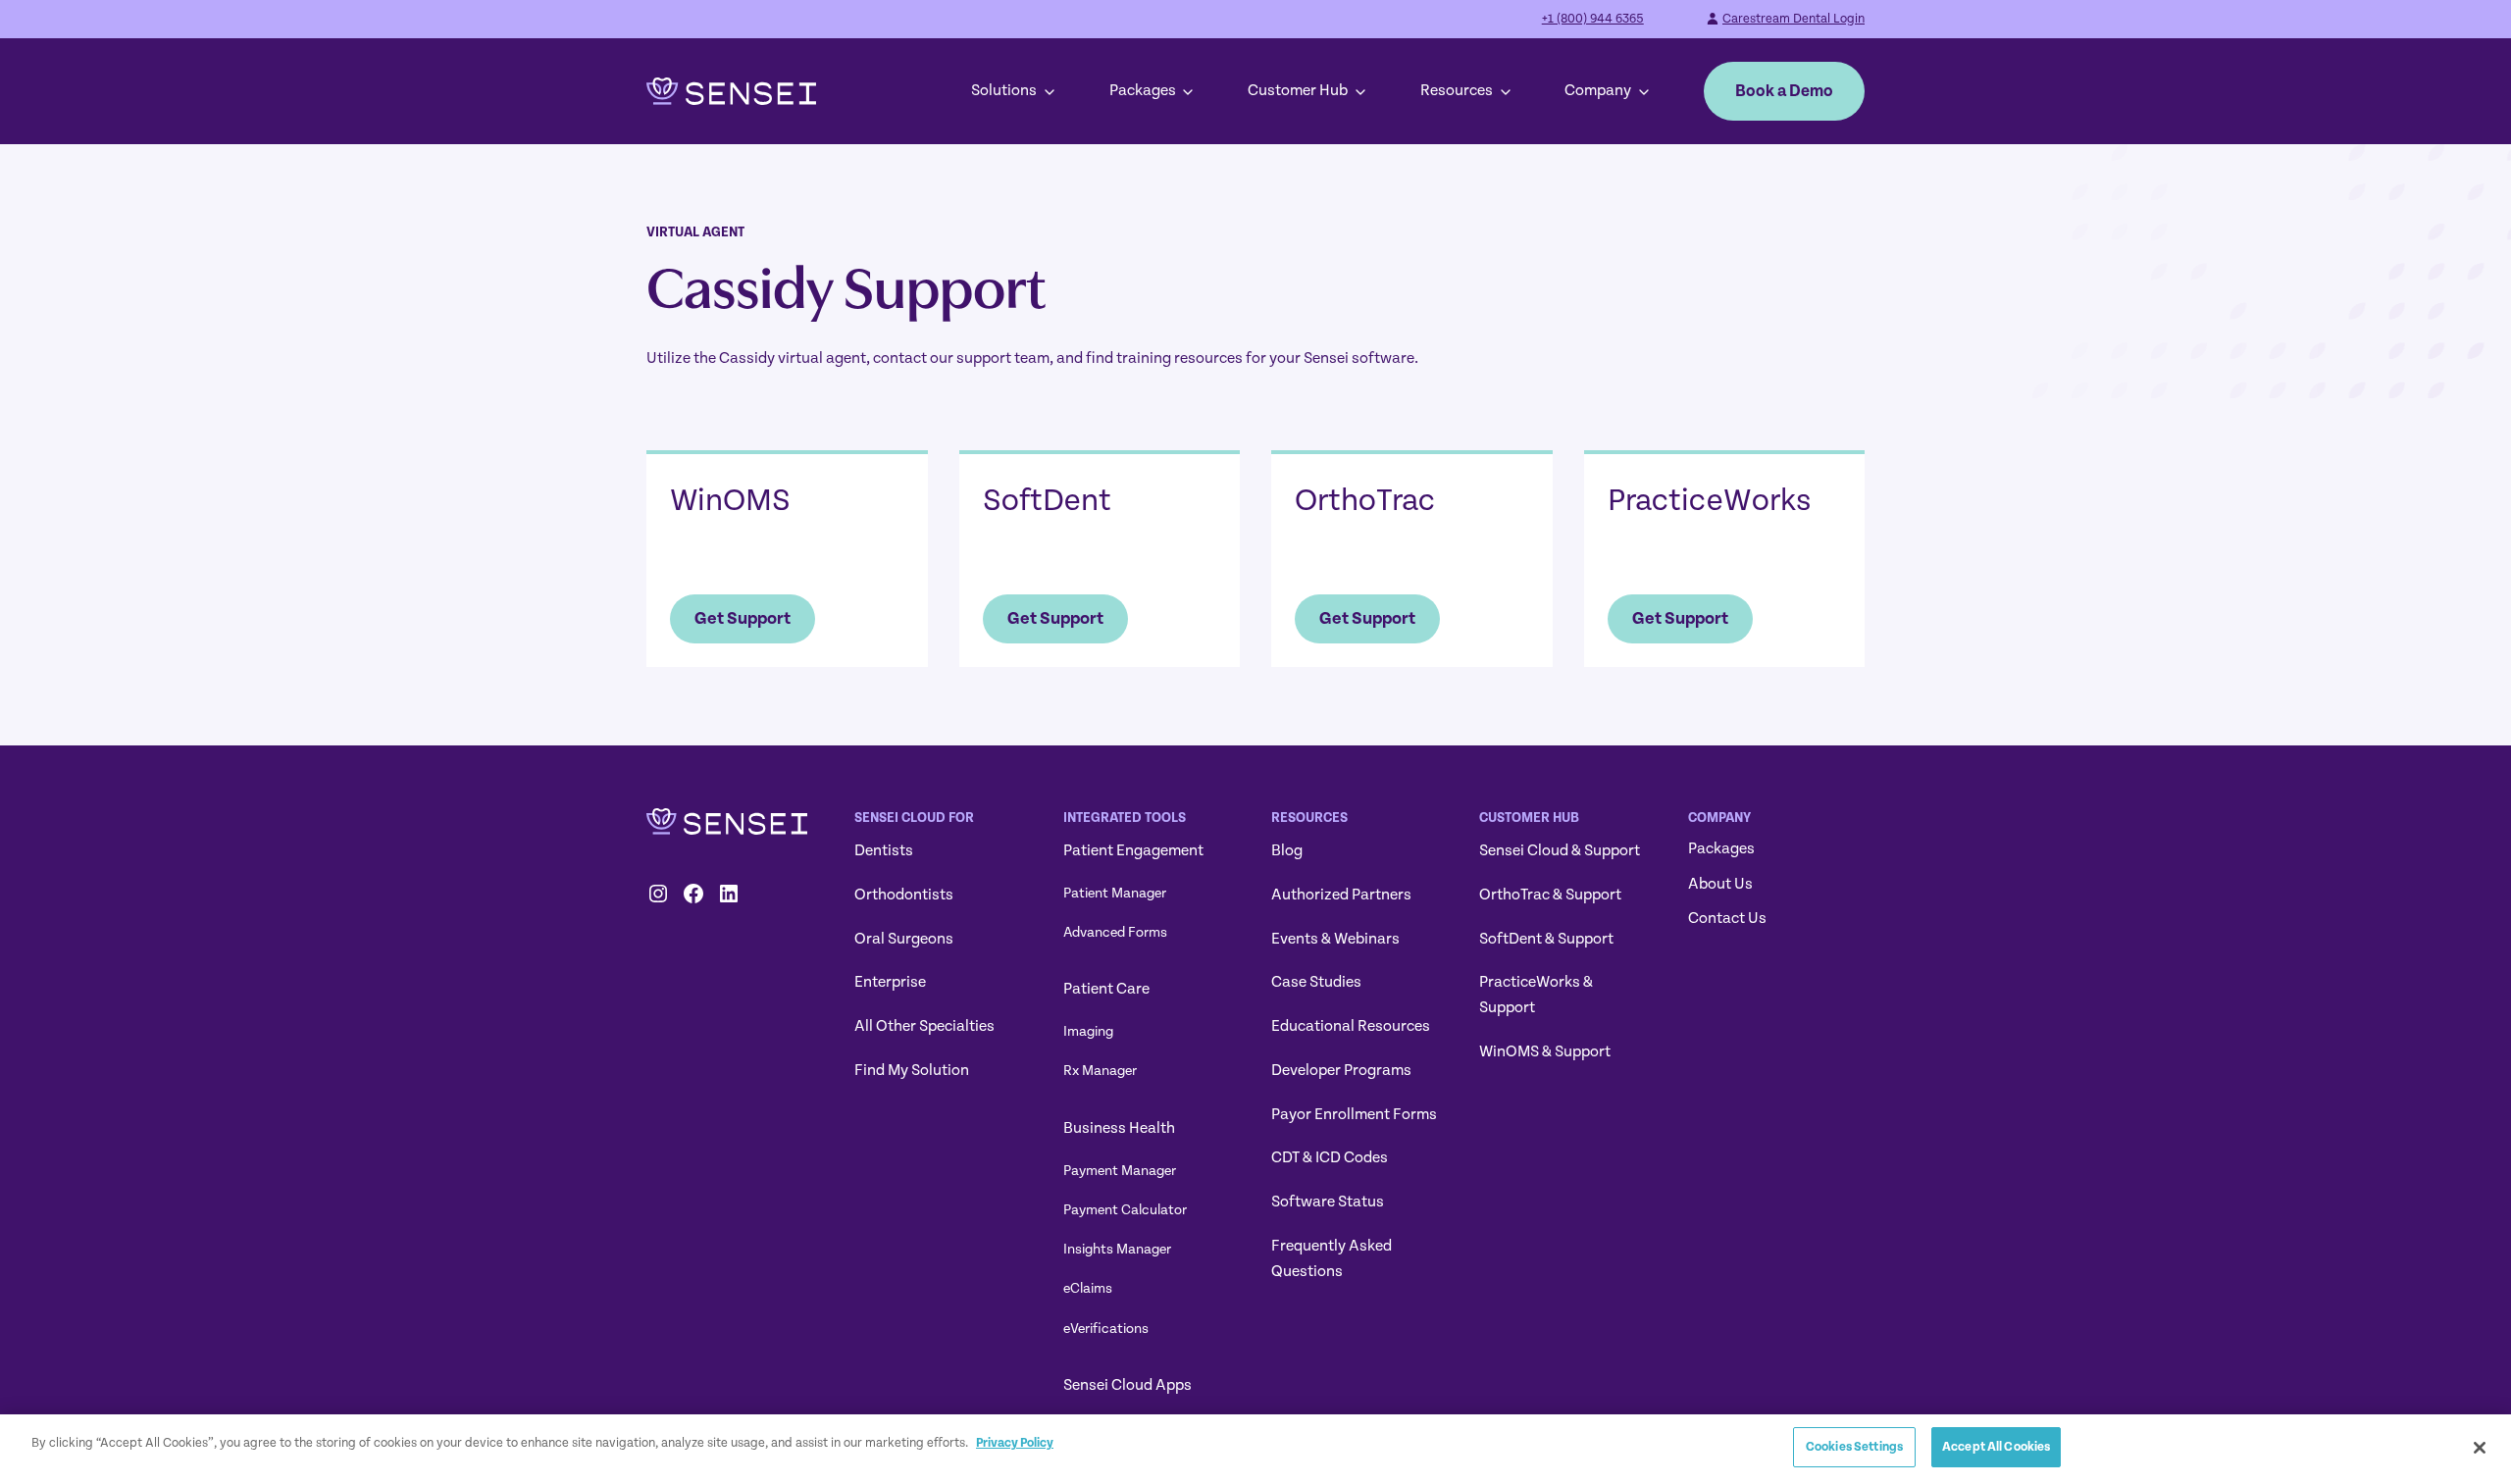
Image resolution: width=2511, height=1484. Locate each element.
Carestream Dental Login (1794, 19)
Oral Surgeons (904, 939)
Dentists (884, 850)
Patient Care (1106, 989)
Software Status (1328, 1202)
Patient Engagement (1133, 850)
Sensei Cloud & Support (1560, 850)
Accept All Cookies (1996, 1447)
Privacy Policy (1015, 1443)
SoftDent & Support (1546, 939)
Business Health (1119, 1128)
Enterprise (890, 982)
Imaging (1088, 1031)
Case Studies (1316, 982)
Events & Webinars (1335, 939)
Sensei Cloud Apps (1127, 1385)
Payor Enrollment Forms (1354, 1114)
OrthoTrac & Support (1550, 895)
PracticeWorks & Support (1536, 995)
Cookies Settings (1854, 1447)
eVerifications (1106, 1329)
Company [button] (1598, 90)
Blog (1287, 850)
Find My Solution (912, 1070)
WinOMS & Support (1545, 1051)
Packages (1143, 90)
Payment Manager (1120, 1171)
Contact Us (1727, 918)
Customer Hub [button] (1298, 90)
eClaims (1088, 1288)
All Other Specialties (924, 1026)
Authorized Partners (1341, 895)
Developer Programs (1341, 1070)
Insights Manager (1117, 1249)
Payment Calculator (1125, 1210)
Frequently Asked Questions (1332, 1258)
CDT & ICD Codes (1330, 1157)
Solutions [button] (1004, 90)
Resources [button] (1457, 90)
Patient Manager (1115, 893)
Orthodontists (904, 895)
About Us (1720, 884)
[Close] (2480, 1448)
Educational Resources (1351, 1026)
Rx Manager (1100, 1071)
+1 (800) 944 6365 (1593, 19)
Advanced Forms (1115, 932)
